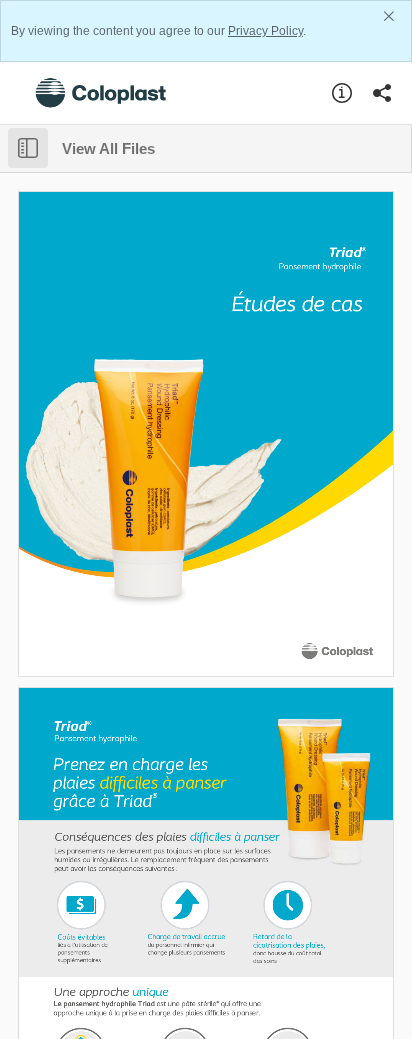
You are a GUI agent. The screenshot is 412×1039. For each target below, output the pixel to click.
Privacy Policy (265, 31)
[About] (342, 93)
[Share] (382, 93)
